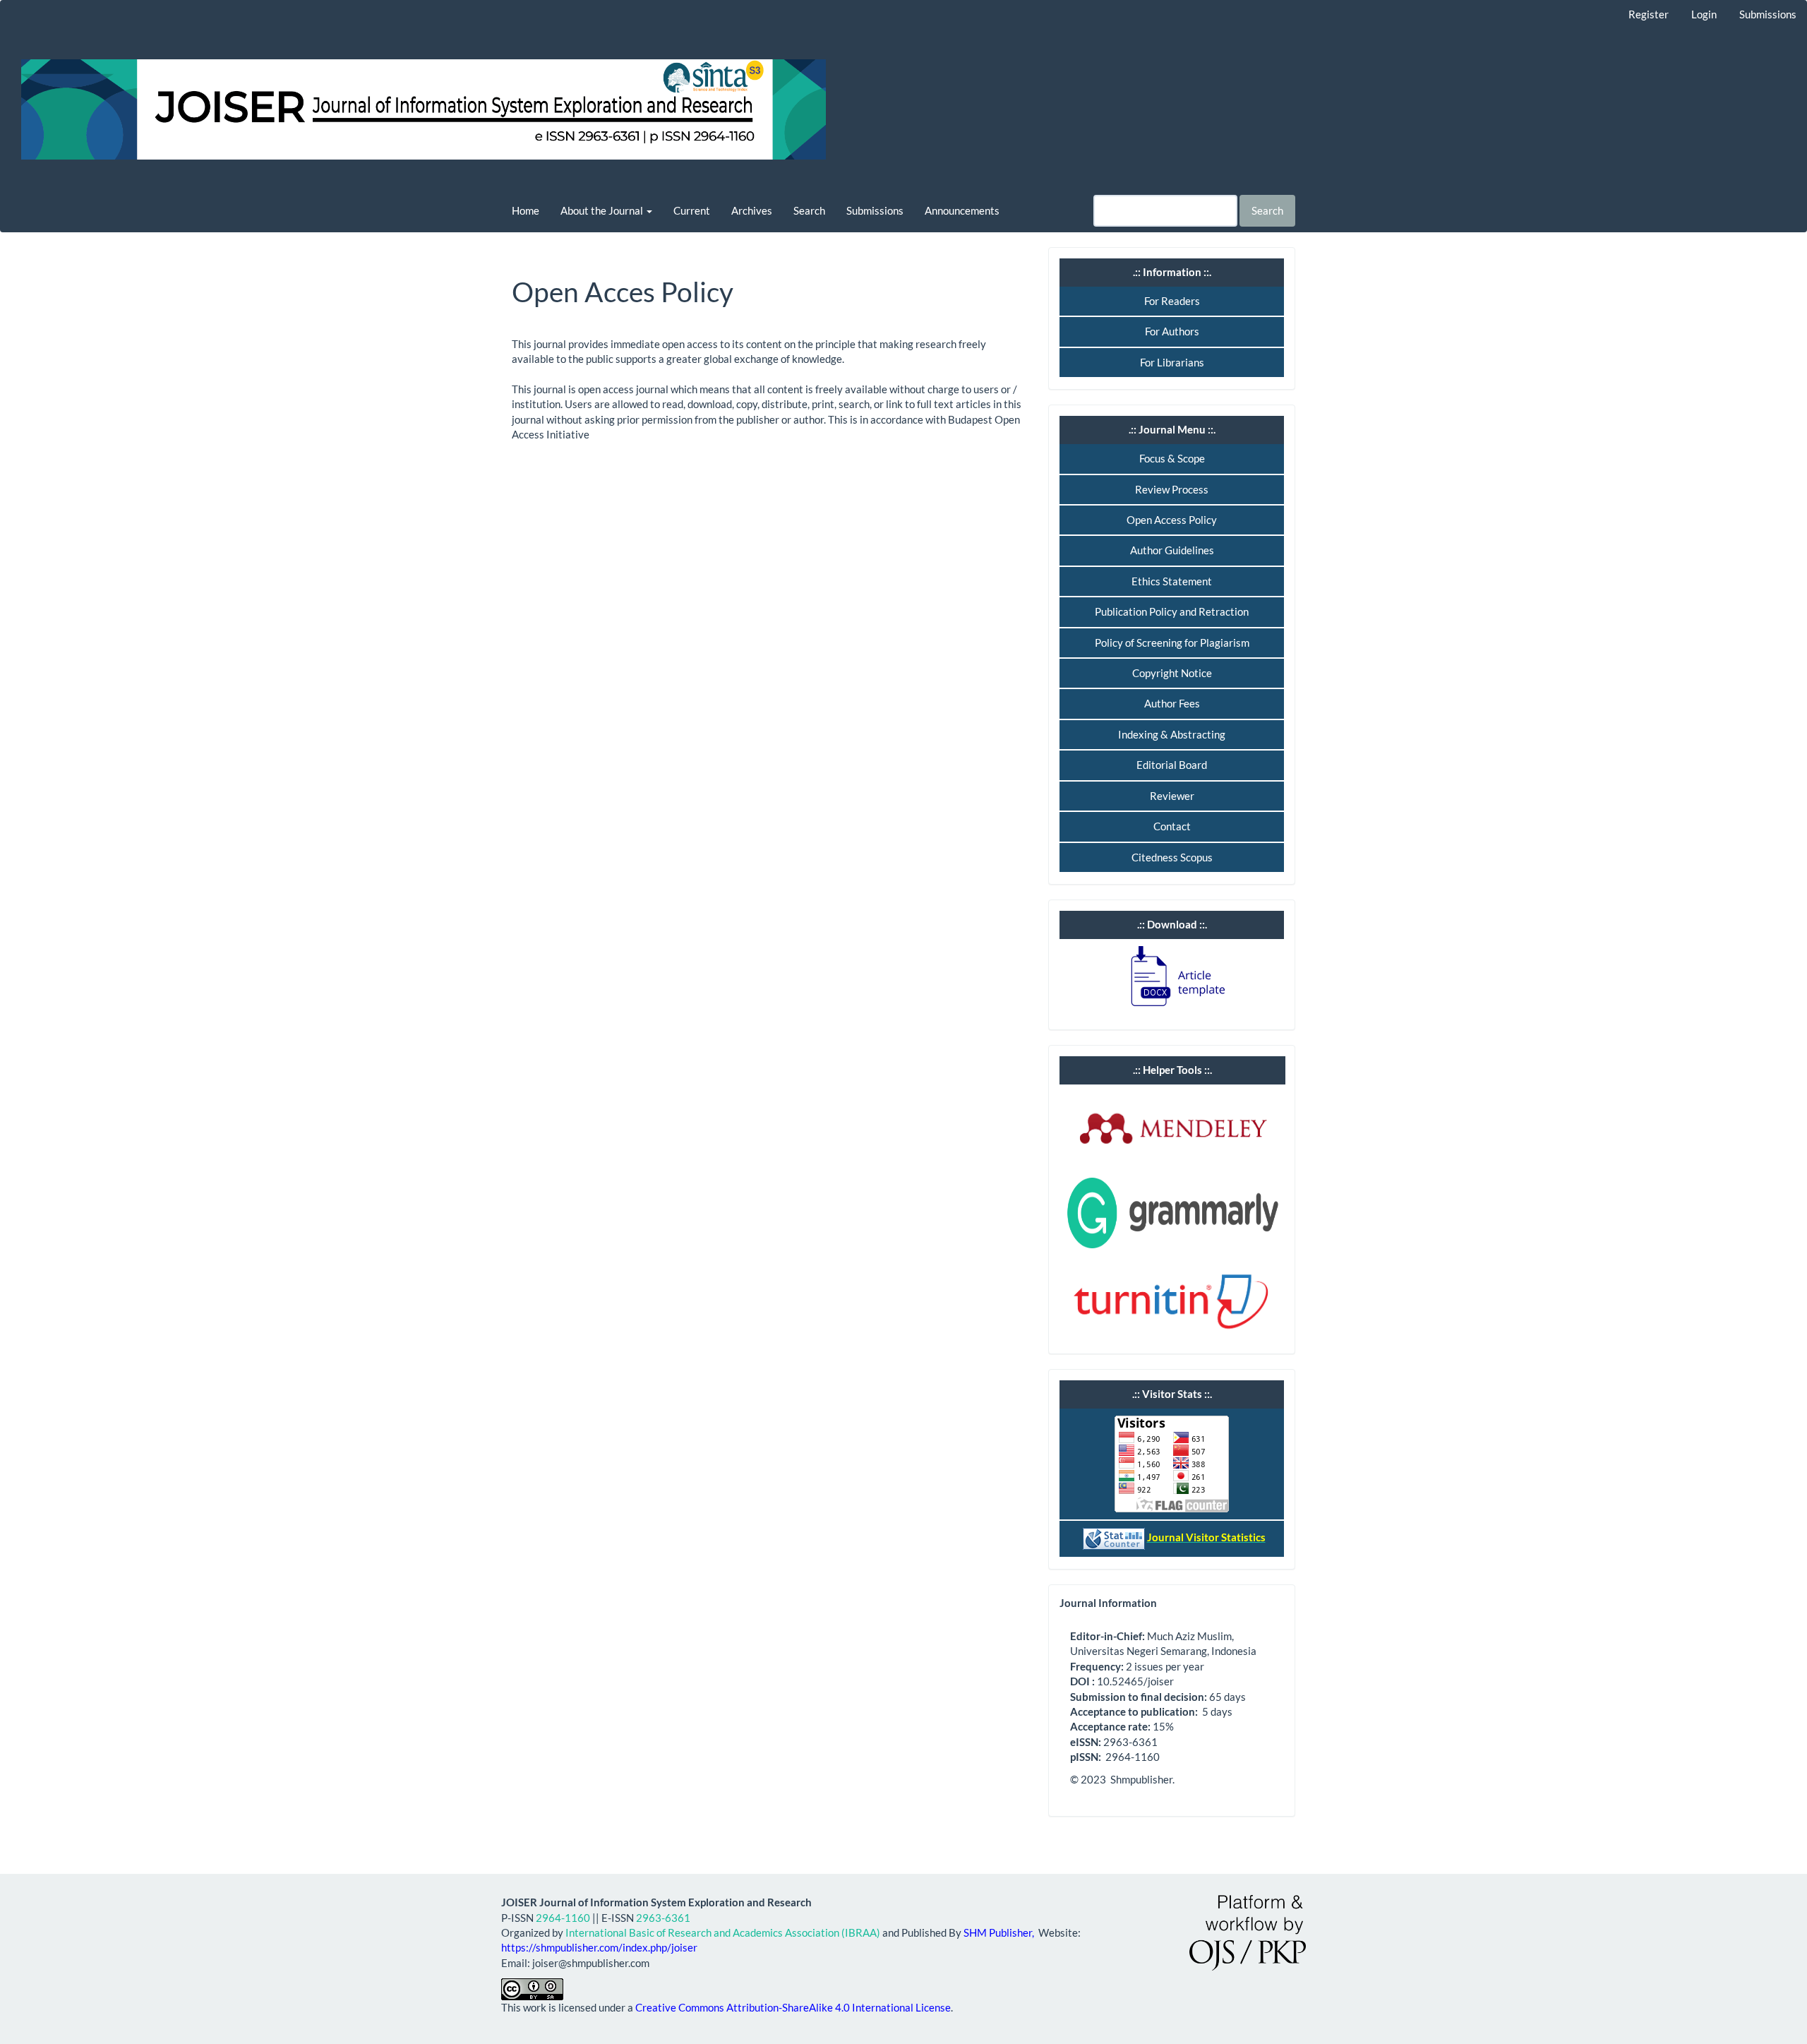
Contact (1172, 826)
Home (526, 210)
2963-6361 (663, 1918)
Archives (752, 210)
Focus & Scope (1172, 458)
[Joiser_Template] (1172, 976)
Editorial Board (1172, 765)
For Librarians (1172, 362)
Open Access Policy (1172, 520)
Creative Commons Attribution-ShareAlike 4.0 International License (793, 2007)
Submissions (1768, 14)
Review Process (1172, 489)
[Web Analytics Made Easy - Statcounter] (1114, 1537)
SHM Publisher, (1000, 1932)
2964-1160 (563, 1918)
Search (809, 210)
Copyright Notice (1172, 673)
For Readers (1172, 301)
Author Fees (1172, 703)
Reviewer (1172, 796)
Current (692, 210)
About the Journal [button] (603, 210)
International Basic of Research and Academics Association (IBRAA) (723, 1932)
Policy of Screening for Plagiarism (1172, 643)
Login (1704, 14)
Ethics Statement (1172, 581)
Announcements (962, 210)
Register (1649, 14)
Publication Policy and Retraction (1172, 611)
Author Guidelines (1172, 550)
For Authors (1172, 331)
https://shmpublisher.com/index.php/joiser (599, 1947)
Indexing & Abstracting (1172, 734)
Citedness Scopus (1172, 857)
